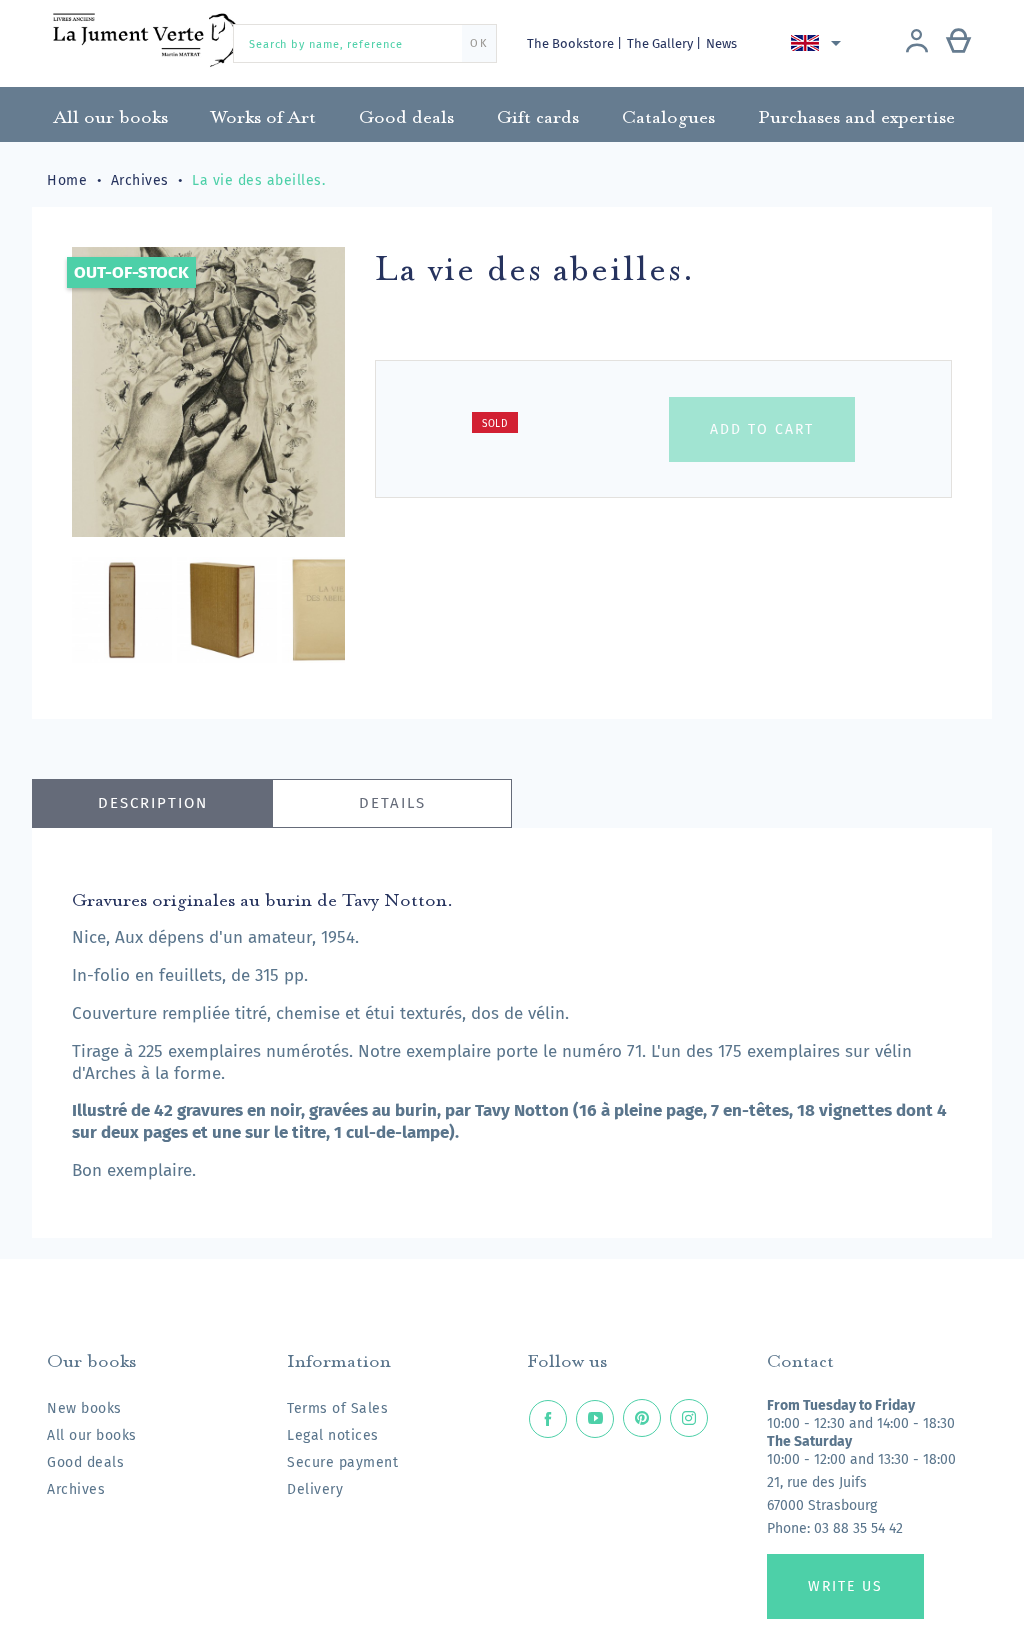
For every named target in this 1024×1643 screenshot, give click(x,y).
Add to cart (762, 429)
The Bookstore (572, 43)
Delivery (315, 1489)
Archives (76, 1489)
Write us (845, 1586)
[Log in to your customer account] (917, 43)
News (721, 43)
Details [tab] (392, 803)
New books (84, 1408)
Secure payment (342, 1462)
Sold (495, 424)
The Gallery (661, 43)
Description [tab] (153, 803)
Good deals (85, 1462)
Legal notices (333, 1435)
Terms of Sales (337, 1408)
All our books (92, 1435)
